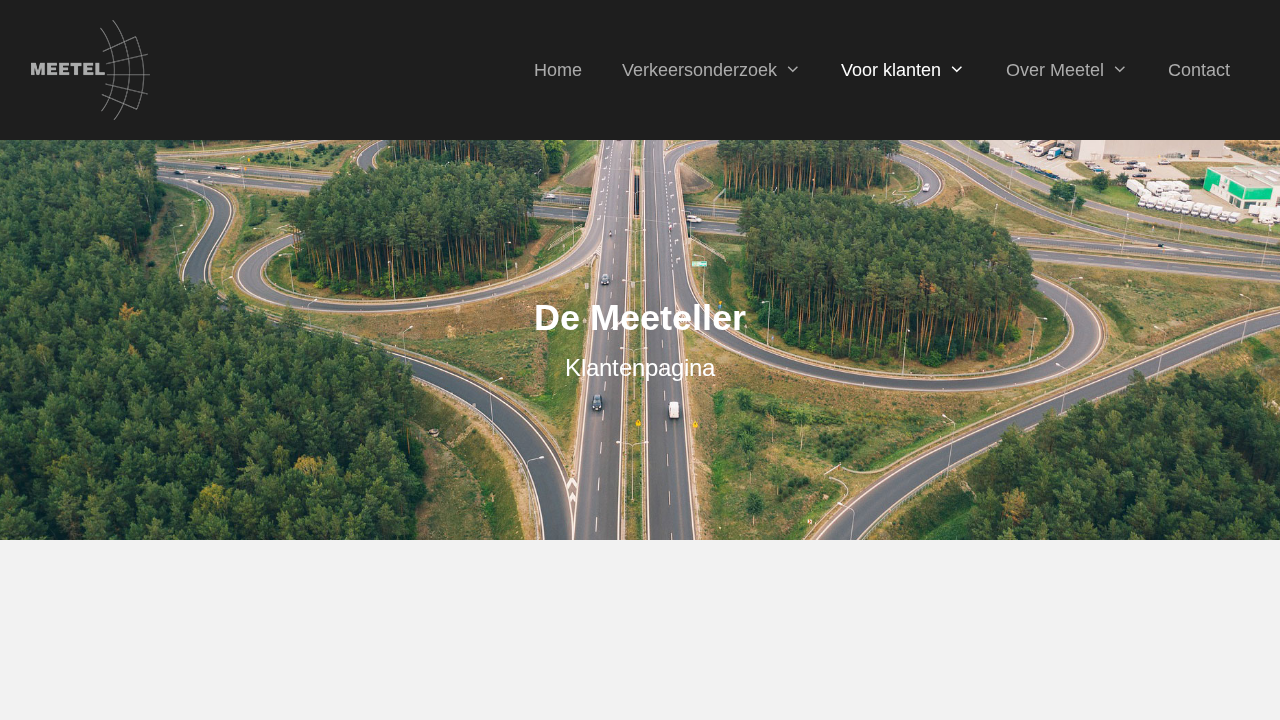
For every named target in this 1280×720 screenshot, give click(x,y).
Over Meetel (1055, 70)
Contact (1199, 70)
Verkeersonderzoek (699, 70)
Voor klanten (891, 70)
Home (558, 70)
